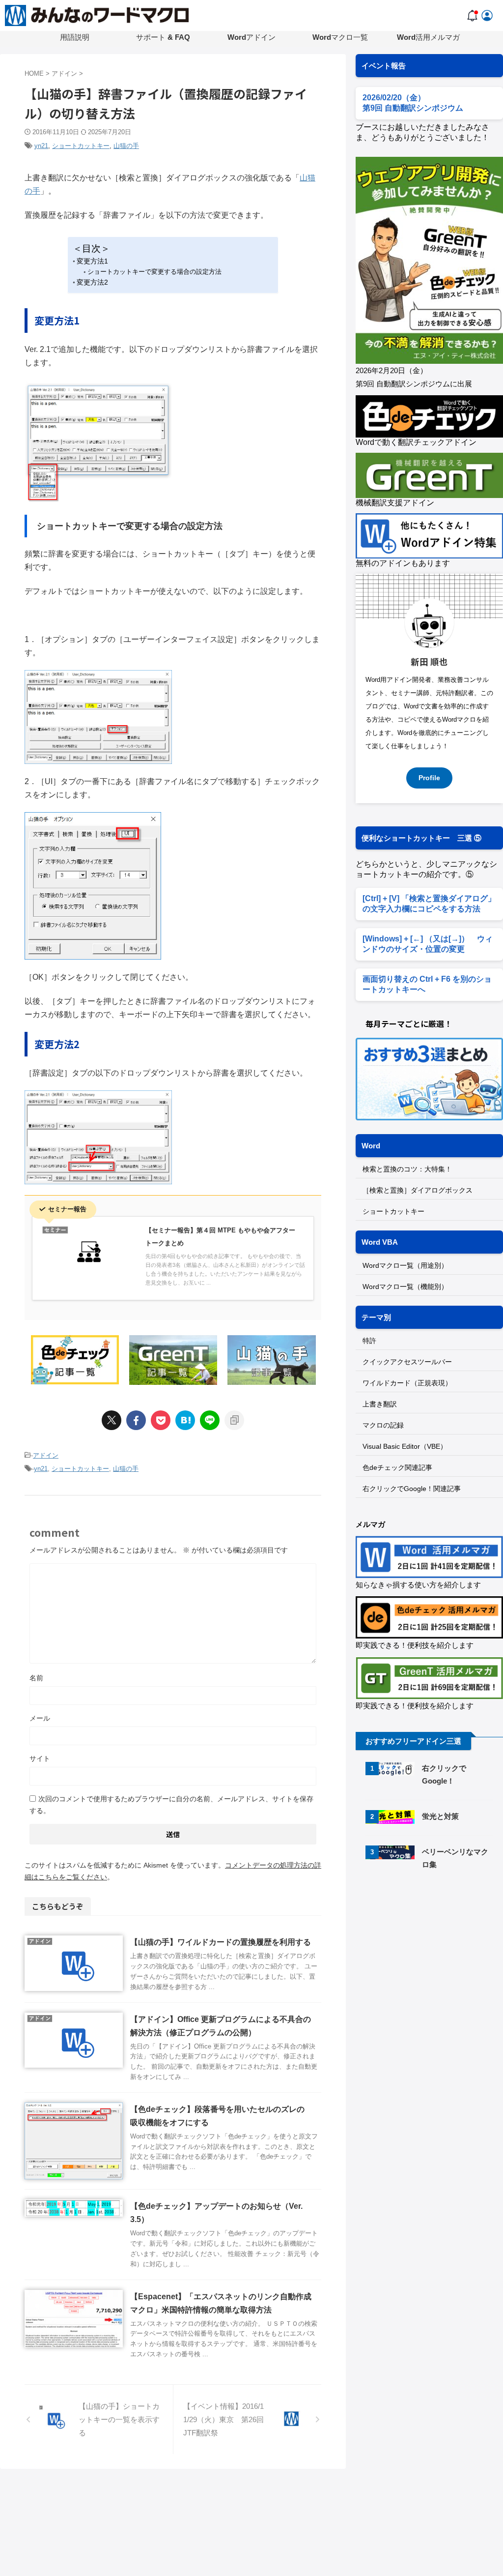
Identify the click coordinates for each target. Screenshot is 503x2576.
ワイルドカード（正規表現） (407, 1383)
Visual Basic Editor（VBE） (405, 1446)
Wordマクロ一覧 (340, 37)
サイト (40, 1758)
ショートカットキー (81, 146)
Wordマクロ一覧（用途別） (405, 1265)
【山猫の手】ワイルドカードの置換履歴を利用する (221, 1942)
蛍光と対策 (440, 1816)
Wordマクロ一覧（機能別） (405, 1287)
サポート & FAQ (163, 37)
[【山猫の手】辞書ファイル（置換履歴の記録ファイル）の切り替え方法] (185, 1420)
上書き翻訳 (380, 1404)
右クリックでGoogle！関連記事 (412, 1489)
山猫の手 (126, 146)
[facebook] (136, 1420)
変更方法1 (92, 261)
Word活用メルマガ (428, 37)
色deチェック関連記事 (397, 1467)
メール (40, 1718)
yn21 (41, 146)
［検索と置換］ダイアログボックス (418, 1190)
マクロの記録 (383, 1425)
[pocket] (161, 1420)
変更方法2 (92, 282)
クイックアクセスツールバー (407, 1362)
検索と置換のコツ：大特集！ (407, 1169)
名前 (36, 1678)
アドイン (46, 1455)
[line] (210, 1420)
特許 (369, 1341)
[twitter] (112, 1420)
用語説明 (75, 37)
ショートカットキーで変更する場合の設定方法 (154, 272)
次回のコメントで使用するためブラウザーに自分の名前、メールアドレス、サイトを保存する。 (171, 1805)
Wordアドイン (251, 37)
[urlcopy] (234, 1420)
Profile (429, 778)
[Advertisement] (429, 1955)
